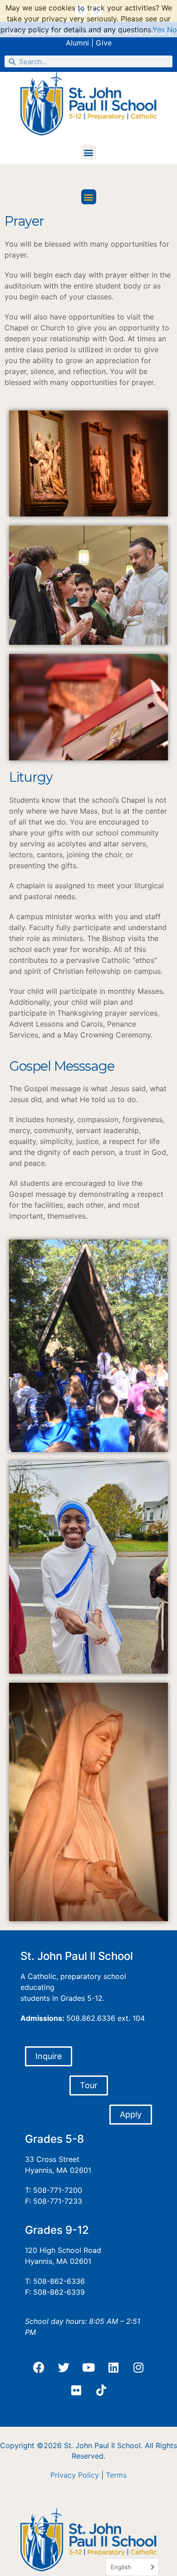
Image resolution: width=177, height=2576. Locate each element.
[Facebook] (39, 2367)
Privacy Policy (75, 2475)
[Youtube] (88, 2367)
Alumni (77, 43)
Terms (116, 2475)
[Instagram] (138, 2367)
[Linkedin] (113, 2367)
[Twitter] (64, 2367)
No (172, 30)
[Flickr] (76, 2390)
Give (104, 43)
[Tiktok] (101, 2390)
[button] (89, 152)
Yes (159, 30)
